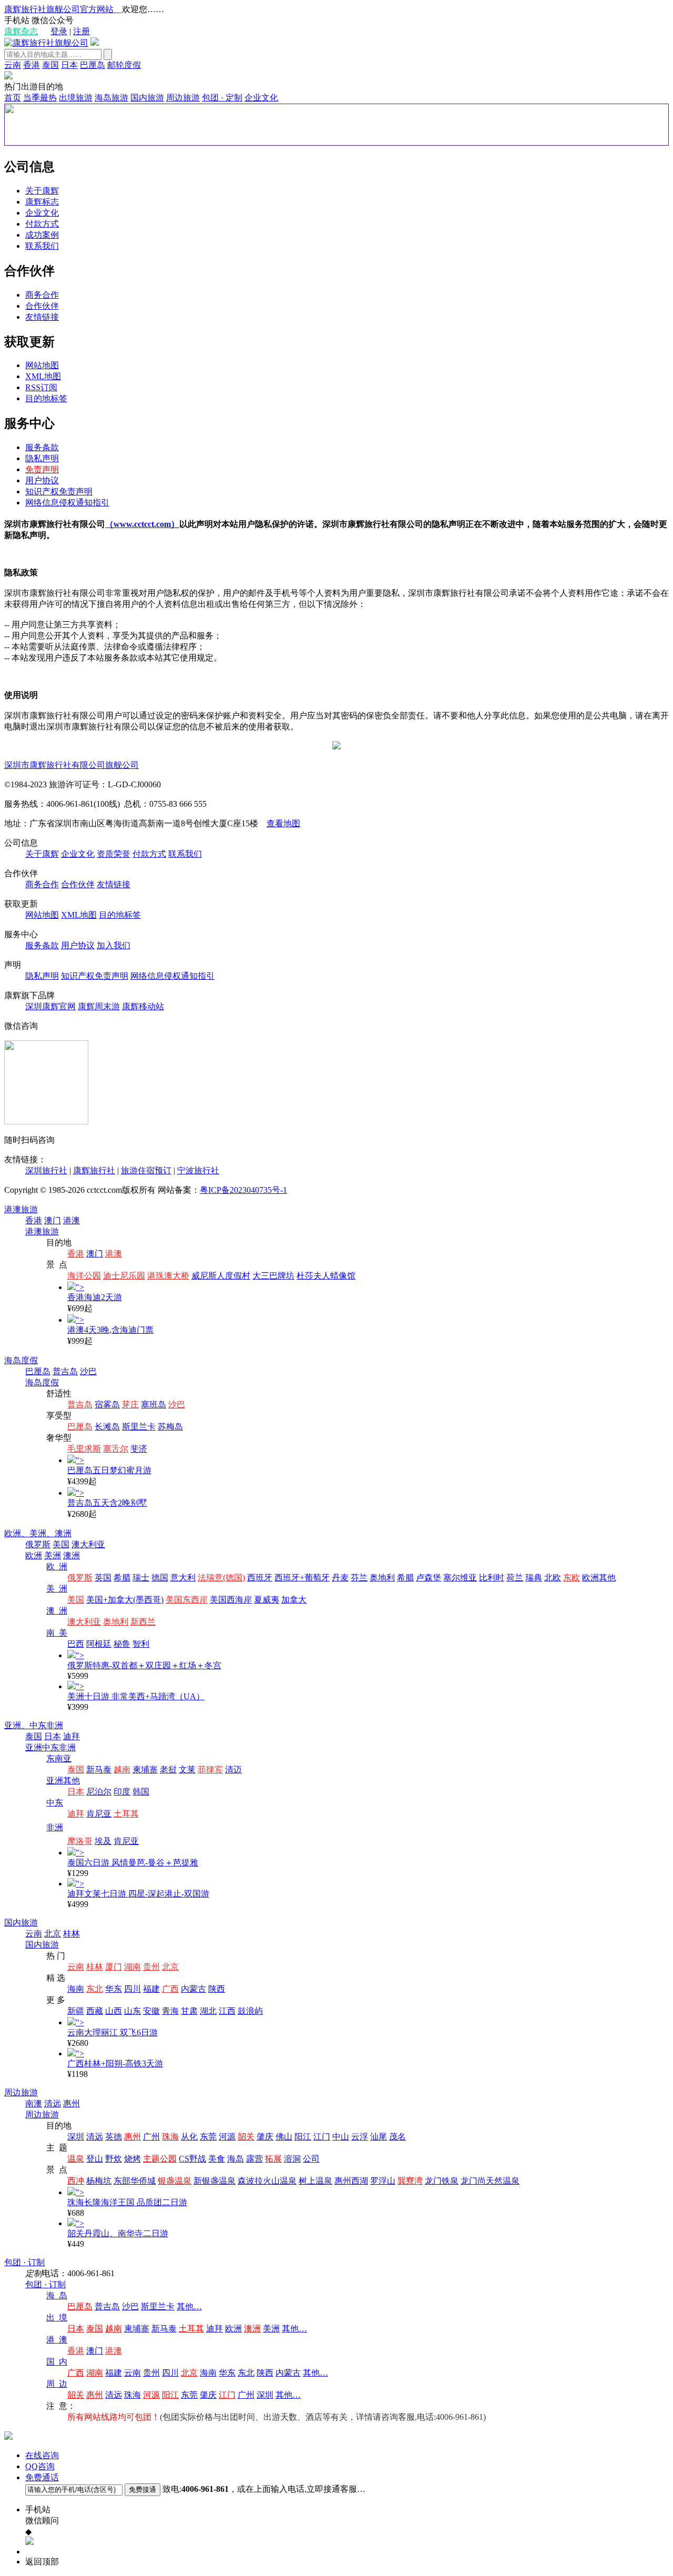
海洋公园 (84, 1276)
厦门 (114, 1967)
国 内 (57, 2362)
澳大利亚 (88, 1544)
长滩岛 (107, 1427)
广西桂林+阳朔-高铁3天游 (115, 2063)
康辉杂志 (21, 31)
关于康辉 (42, 191)
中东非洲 (46, 1725)
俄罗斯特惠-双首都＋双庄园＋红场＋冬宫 (144, 1665)
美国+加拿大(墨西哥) (125, 1600)
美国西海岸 (231, 1600)
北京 (53, 1934)
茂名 (397, 2137)
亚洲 (34, 1747)
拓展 (273, 2159)
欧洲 (34, 1555)
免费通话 (42, 2477)
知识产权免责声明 (59, 491)
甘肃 (189, 2011)
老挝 (168, 1769)
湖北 (208, 2011)
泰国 (50, 65)
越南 (122, 1769)
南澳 (34, 2103)
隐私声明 (42, 458)
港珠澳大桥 (168, 1276)
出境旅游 (76, 98)
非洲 (55, 1827)
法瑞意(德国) (221, 1578)
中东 (55, 1803)
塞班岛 (154, 1404)
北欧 (553, 1578)
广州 (151, 2137)
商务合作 (42, 295)
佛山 (284, 2137)
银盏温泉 (175, 2181)
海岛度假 (21, 1360)
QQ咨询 (40, 2466)
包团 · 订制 (24, 2262)
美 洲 (57, 1589)
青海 (170, 2011)
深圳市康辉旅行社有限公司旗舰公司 (72, 765)
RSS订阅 (41, 387)
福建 (151, 1989)
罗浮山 (383, 2181)
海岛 (236, 2159)
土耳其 (126, 1814)
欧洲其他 (599, 1578)
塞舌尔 (116, 1449)
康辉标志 (42, 202)
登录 (59, 31)
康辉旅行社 (94, 1170)
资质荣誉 (114, 854)
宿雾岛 (107, 1404)
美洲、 (42, 1533)
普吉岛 (65, 1371)
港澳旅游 (21, 1209)
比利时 (492, 1578)
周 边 (57, 2384)
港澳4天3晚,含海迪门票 (110, 1330)
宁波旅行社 (198, 1170)
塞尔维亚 (460, 1578)
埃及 (103, 1841)
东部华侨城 (135, 2181)
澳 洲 (57, 1611)
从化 (189, 2137)
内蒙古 (193, 1989)
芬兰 (359, 1578)
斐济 (139, 1449)
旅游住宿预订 (146, 1170)
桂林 (72, 1934)
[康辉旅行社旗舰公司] (46, 43)
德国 (160, 1578)
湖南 (132, 1967)
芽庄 (130, 1404)
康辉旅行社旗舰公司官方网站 (59, 9)
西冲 (76, 2181)
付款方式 (42, 224)
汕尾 (379, 2137)
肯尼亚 (99, 1814)
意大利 (183, 1578)
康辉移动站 (143, 1006)
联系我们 (42, 246)
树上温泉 (315, 2181)
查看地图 (283, 823)
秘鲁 (122, 1644)
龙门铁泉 (442, 2181)
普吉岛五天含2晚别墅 (107, 1503)
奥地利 (382, 1578)
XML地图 (43, 376)
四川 (132, 1989)
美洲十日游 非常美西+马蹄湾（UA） (136, 1696)
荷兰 (515, 1578)
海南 (76, 1989)
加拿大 (294, 1600)
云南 (13, 65)
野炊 (114, 2159)
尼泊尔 (99, 1792)
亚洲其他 (63, 1781)
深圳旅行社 (46, 1170)
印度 (122, 1792)
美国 (61, 1544)
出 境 (57, 2318)
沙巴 (88, 1371)
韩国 (141, 1792)
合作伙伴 (42, 306)
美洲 (53, 1555)
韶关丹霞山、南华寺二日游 (118, 2233)
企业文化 (261, 98)
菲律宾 (210, 1769)
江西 (227, 2011)
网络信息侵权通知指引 (67, 503)
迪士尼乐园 (124, 1276)
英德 (114, 2137)
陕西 (217, 1989)
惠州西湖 (351, 2181)
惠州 (72, 2103)
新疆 (76, 2011)
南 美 (57, 1633)
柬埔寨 (145, 1769)
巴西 (76, 1644)
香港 (32, 65)
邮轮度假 (124, 65)
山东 (132, 2011)
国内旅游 (147, 98)
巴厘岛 (93, 65)
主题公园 (160, 2159)
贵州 (151, 1967)
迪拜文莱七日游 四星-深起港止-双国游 (138, 1894)
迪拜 (72, 1736)
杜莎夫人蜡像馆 (326, 1276)
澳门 (53, 1220)
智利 (141, 1644)
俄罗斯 (38, 1544)
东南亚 (59, 1758)
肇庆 (265, 2137)
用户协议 (42, 480)
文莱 (187, 1769)
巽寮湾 (410, 2181)
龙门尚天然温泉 (490, 2181)
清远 (53, 2103)
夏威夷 (267, 1600)
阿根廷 (99, 1644)
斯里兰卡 (139, 1427)
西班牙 (260, 1578)
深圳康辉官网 (50, 1006)
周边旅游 (183, 98)
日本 (69, 65)
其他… (189, 2306)
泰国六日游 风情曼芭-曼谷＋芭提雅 (133, 1863)
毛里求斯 (84, 1449)
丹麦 (340, 1578)
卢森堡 (429, 1578)
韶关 (246, 2137)
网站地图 (42, 365)
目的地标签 (46, 398)
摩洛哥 (80, 1841)
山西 (114, 2011)
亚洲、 (17, 1725)
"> (80, 1287)
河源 (227, 2137)
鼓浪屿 (250, 2011)
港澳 (72, 1220)
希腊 (122, 1578)
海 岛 (57, 2295)
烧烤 (132, 2159)
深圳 (76, 2137)
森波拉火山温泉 (267, 2181)
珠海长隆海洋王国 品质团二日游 (127, 2202)
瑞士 (141, 1578)
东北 (95, 1989)
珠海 (170, 2137)
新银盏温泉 (215, 2181)
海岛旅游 (111, 98)
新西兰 (143, 1622)
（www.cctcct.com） (142, 524)
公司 (311, 2159)
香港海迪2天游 (95, 1297)
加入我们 (114, 945)
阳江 (303, 2137)
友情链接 (42, 317)
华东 (114, 1989)
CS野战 (192, 2159)
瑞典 (534, 1578)
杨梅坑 (99, 2181)
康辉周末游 (99, 1006)
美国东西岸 (187, 1600)
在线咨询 (42, 2455)
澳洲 (63, 1533)
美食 (217, 2159)
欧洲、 (17, 1533)
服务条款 (42, 447)
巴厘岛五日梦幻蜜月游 (109, 1470)
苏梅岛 (170, 1427)
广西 (170, 1989)
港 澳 (57, 2340)
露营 (254, 2159)
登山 (95, 2159)
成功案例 (42, 235)
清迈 (233, 1769)
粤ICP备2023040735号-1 (243, 1190)
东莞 (208, 2137)
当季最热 (40, 98)
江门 (322, 2137)
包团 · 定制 (222, 98)
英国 (103, 1578)
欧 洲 (57, 1566)
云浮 (360, 2137)
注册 (81, 31)
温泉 (76, 2159)
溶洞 (292, 2159)
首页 (13, 98)
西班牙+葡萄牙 (302, 1578)
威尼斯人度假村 (221, 1276)
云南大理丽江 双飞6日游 (113, 2032)
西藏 (95, 2011)
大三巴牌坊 (273, 1276)
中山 (341, 2137)
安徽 (151, 2011)
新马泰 (99, 1769)
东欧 (572, 1578)
